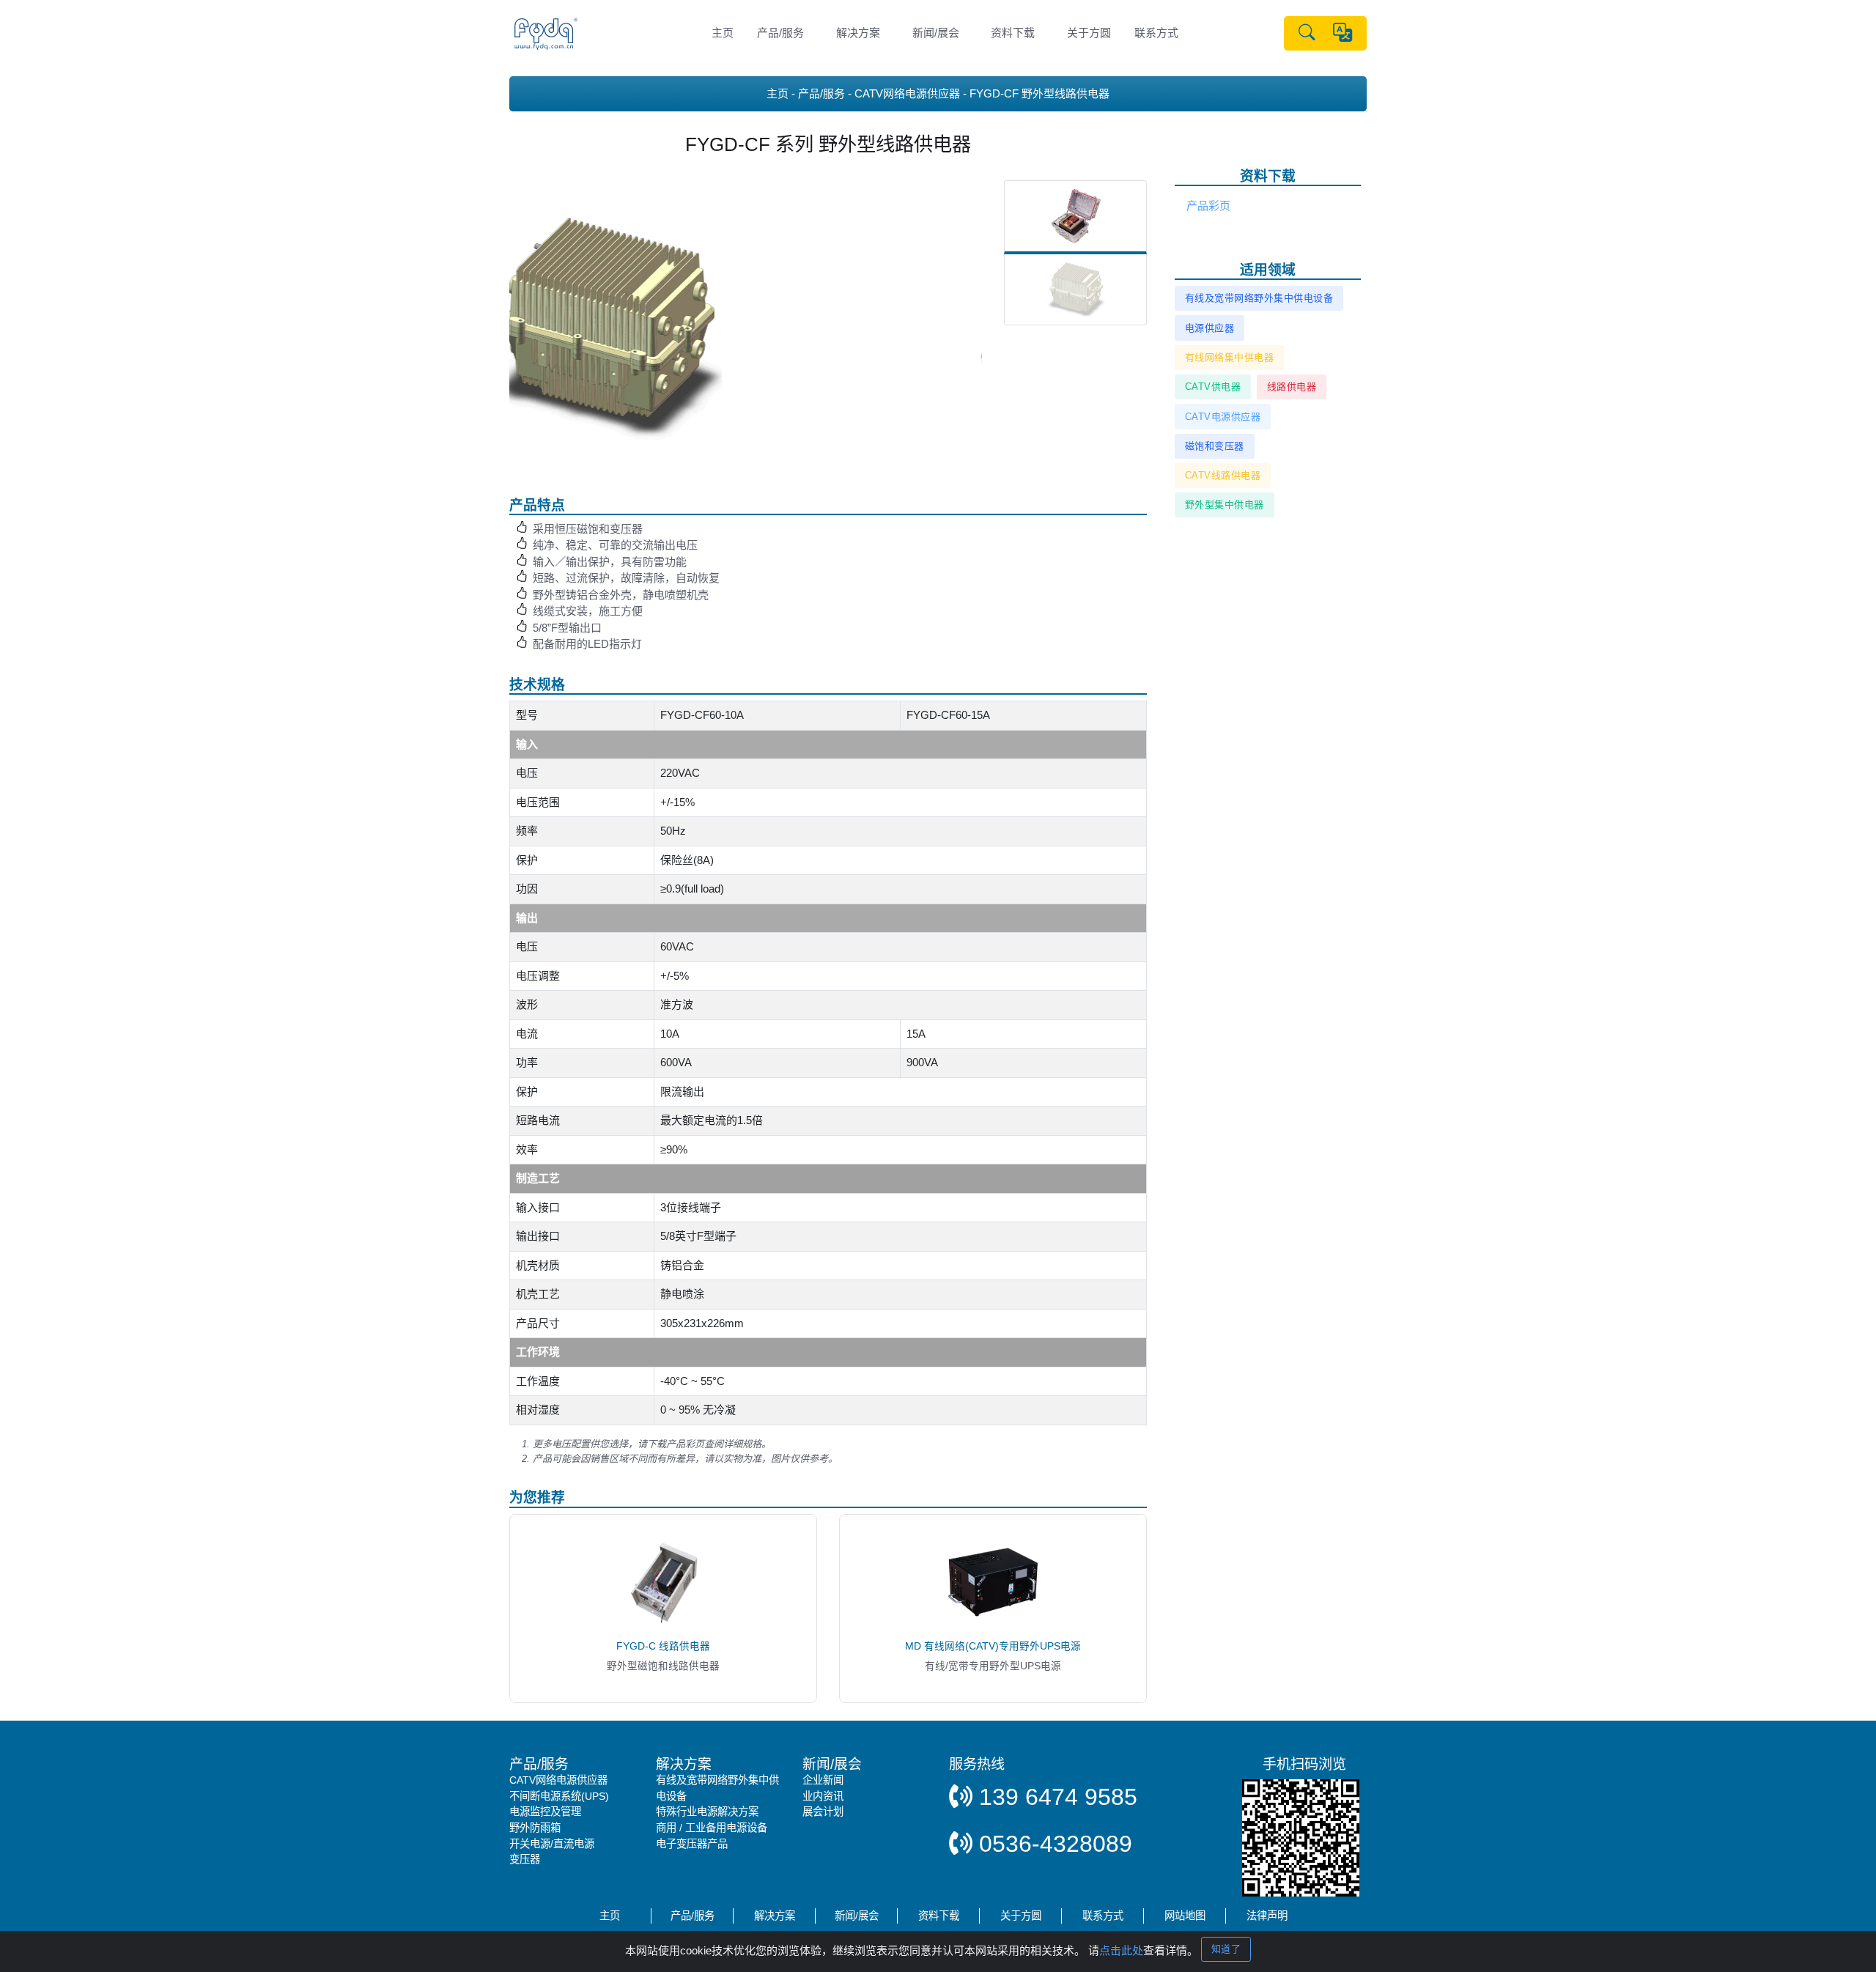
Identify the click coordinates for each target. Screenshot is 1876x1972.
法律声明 (1267, 1916)
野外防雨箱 (535, 1828)
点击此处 (1121, 1950)
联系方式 (1156, 33)
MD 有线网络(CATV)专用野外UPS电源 (993, 1646)
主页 (723, 33)
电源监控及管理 (545, 1812)
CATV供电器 (1213, 387)
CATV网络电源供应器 (907, 93)
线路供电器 (1292, 387)
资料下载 (1013, 33)
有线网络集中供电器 (1230, 357)
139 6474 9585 (1055, 1797)
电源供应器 (1210, 328)
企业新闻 (823, 1780)
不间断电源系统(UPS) (559, 1796)
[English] (1343, 33)
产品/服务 (780, 33)
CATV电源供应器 (1223, 417)
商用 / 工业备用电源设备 (712, 1828)
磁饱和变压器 (1215, 446)
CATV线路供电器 (1223, 475)
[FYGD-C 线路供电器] (663, 1581)
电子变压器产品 (692, 1844)
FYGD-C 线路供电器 (663, 1646)
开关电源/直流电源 (552, 1844)
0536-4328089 (1052, 1844)
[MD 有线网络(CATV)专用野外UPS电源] (993, 1581)
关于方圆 (1089, 33)
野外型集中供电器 (1225, 505)
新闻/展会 (936, 33)
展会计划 (823, 1812)
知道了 (1226, 1949)
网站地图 (1185, 1916)
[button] (1307, 34)
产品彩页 (1208, 206)
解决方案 (858, 33)
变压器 (525, 1859)
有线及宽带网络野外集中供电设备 (1259, 298)
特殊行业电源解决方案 (707, 1812)
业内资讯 (823, 1796)
